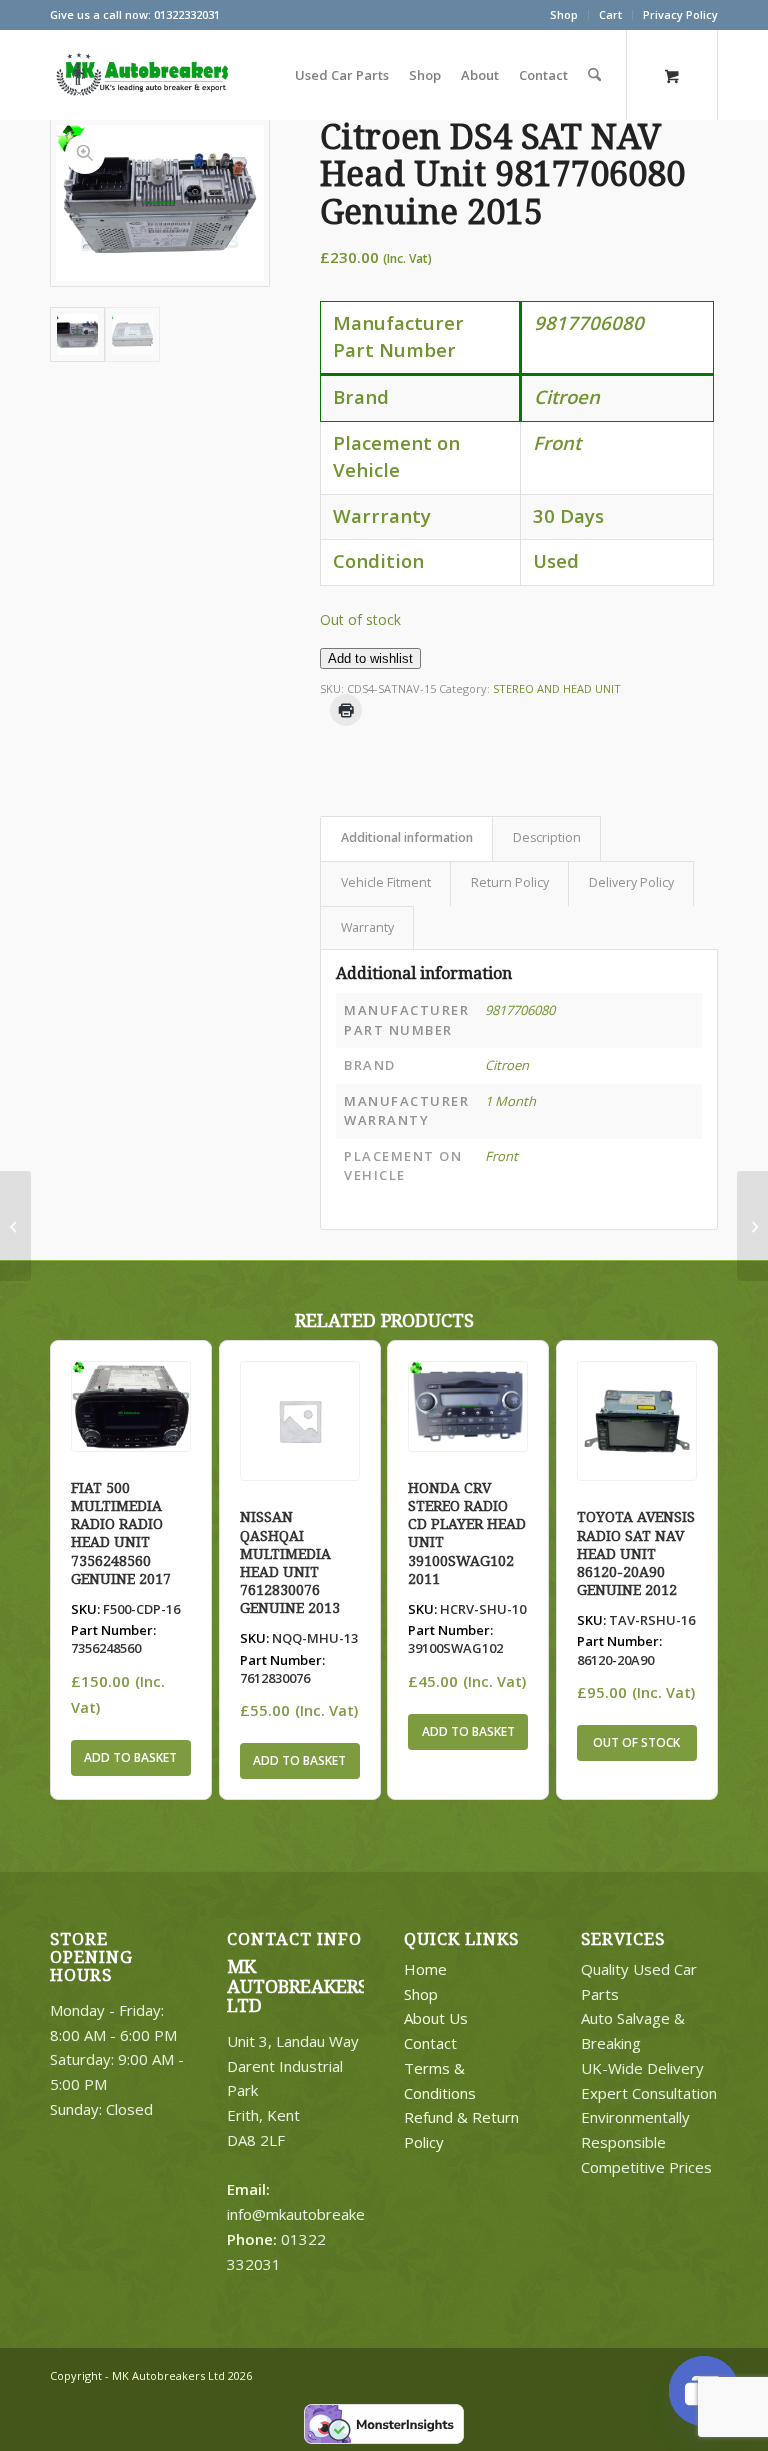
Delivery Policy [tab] (631, 882)
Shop (564, 14)
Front (501, 1156)
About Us (436, 2018)
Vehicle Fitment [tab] (386, 882)
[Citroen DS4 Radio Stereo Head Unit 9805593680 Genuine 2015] (15, 1226)
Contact (430, 2043)
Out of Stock (636, 1742)
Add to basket (130, 1757)
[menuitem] (564, 15)
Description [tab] (547, 837)
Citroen (507, 1065)
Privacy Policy (680, 14)
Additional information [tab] (407, 837)
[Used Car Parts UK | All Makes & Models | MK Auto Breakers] (140, 75)
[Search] (594, 75)
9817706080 (520, 1010)
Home (425, 1969)
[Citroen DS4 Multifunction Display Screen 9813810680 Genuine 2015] (752, 1226)
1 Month (510, 1101)
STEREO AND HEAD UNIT (557, 688)
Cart (610, 14)
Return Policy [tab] (510, 882)
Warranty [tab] (367, 927)
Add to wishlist (370, 658)
